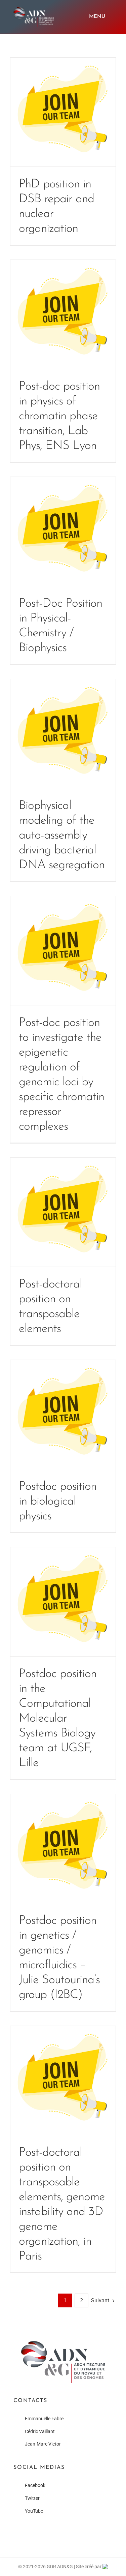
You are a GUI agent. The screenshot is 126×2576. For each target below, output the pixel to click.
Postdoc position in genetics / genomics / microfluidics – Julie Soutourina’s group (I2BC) (63, 1848)
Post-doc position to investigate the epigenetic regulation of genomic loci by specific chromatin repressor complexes (63, 951)
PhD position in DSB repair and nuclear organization (63, 112)
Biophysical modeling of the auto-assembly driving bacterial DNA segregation (63, 734)
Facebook (35, 2485)
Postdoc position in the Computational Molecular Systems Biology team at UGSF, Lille (63, 1602)
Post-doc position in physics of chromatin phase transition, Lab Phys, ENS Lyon (63, 314)
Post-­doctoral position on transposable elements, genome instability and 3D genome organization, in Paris (63, 2080)
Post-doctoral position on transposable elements (63, 1212)
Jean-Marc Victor (43, 2444)
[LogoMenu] (34, 9)
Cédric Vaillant (40, 2431)
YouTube (34, 2511)
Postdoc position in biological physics (63, 1414)
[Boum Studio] (105, 2567)
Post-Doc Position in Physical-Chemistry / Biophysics (63, 531)
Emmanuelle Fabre (44, 2419)
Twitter (32, 2498)
